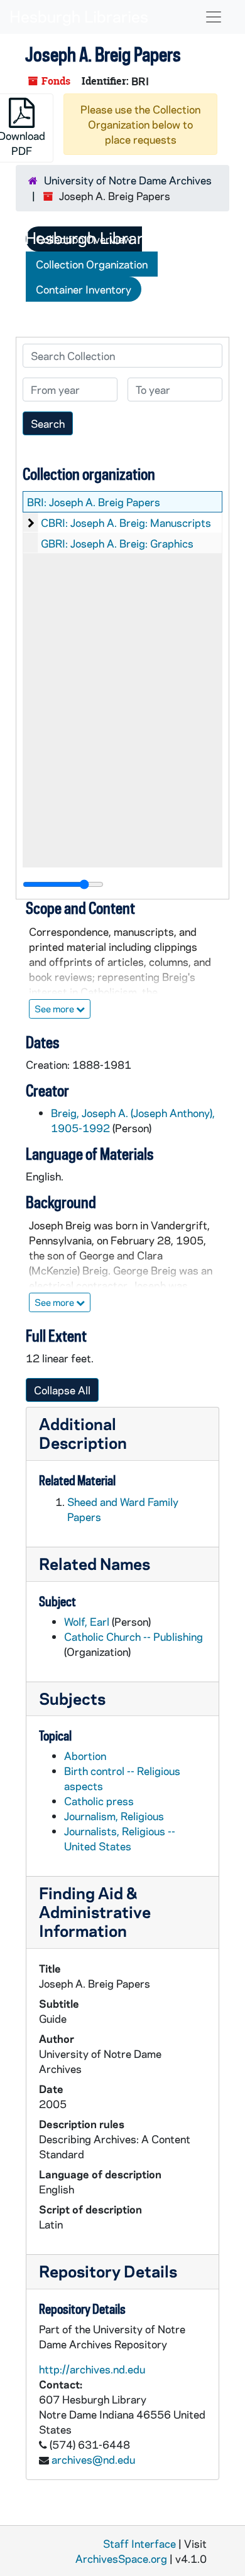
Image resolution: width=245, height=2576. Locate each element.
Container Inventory (84, 289)
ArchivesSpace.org (121, 2558)
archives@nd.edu (93, 2459)
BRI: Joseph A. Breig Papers (94, 502)
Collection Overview (84, 239)
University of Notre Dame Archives (128, 180)
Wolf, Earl (87, 1621)
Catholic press (99, 1801)
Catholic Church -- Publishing (133, 1636)
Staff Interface (139, 2543)
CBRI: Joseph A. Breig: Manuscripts (126, 522)
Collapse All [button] (62, 1390)
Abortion (85, 1756)
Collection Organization (92, 264)
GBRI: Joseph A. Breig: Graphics (117, 543)
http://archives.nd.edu (92, 2369)
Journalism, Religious (114, 1816)
